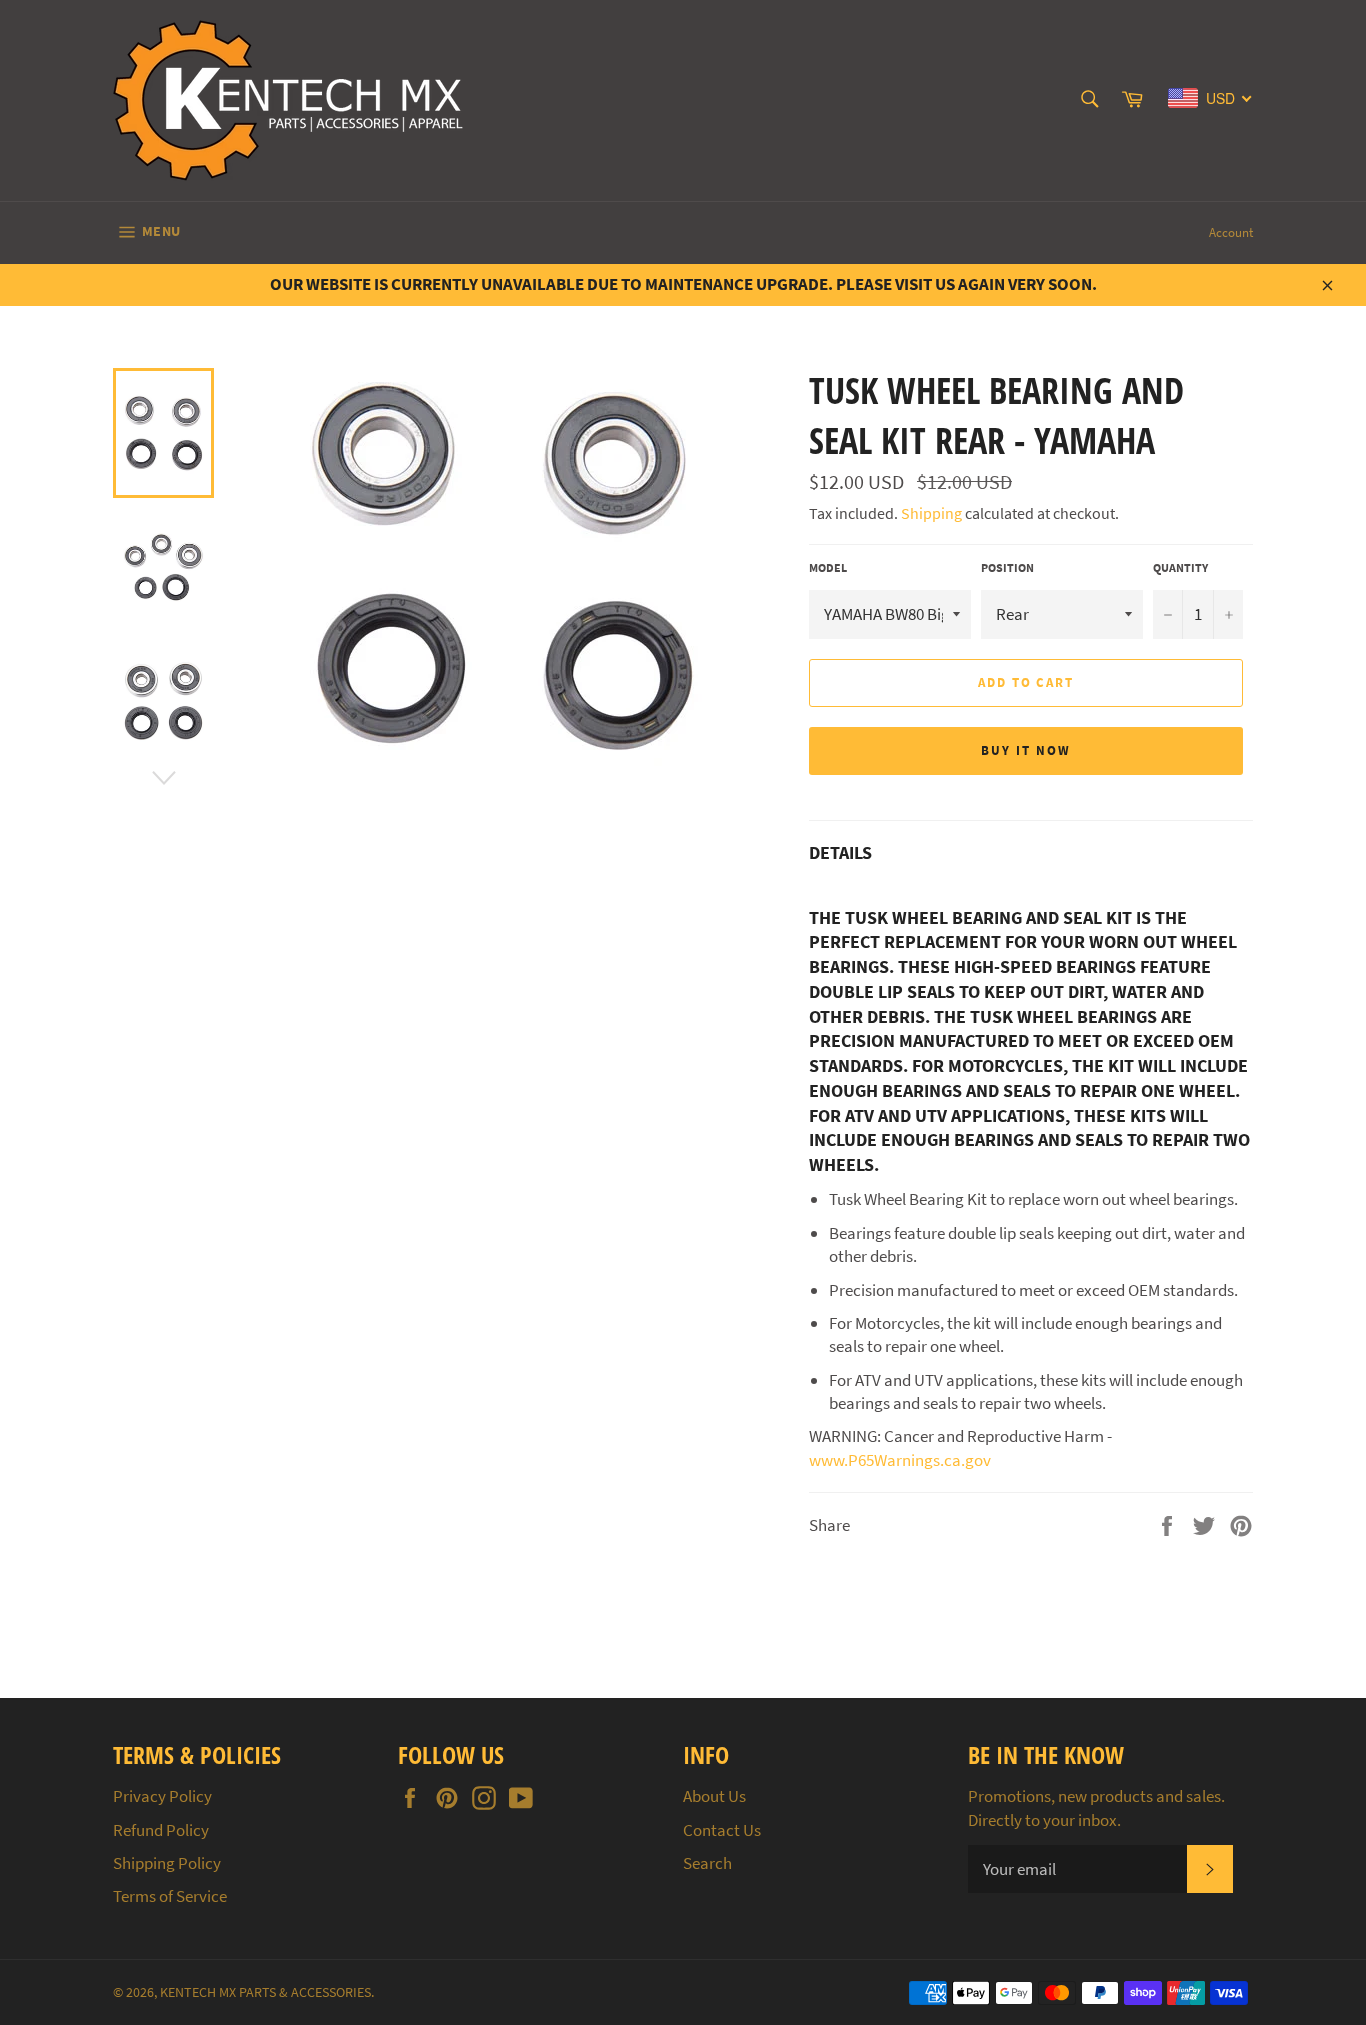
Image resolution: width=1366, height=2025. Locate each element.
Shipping (931, 513)
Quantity (1180, 567)
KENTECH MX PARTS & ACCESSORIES (265, 1992)
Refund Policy (161, 1830)
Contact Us (722, 1830)
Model (828, 567)
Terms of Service (170, 1896)
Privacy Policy (162, 1796)
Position (1007, 567)
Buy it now (1026, 750)
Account (1231, 232)
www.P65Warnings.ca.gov (900, 1460)
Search (707, 1863)
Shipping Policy (167, 1863)
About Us (714, 1796)
